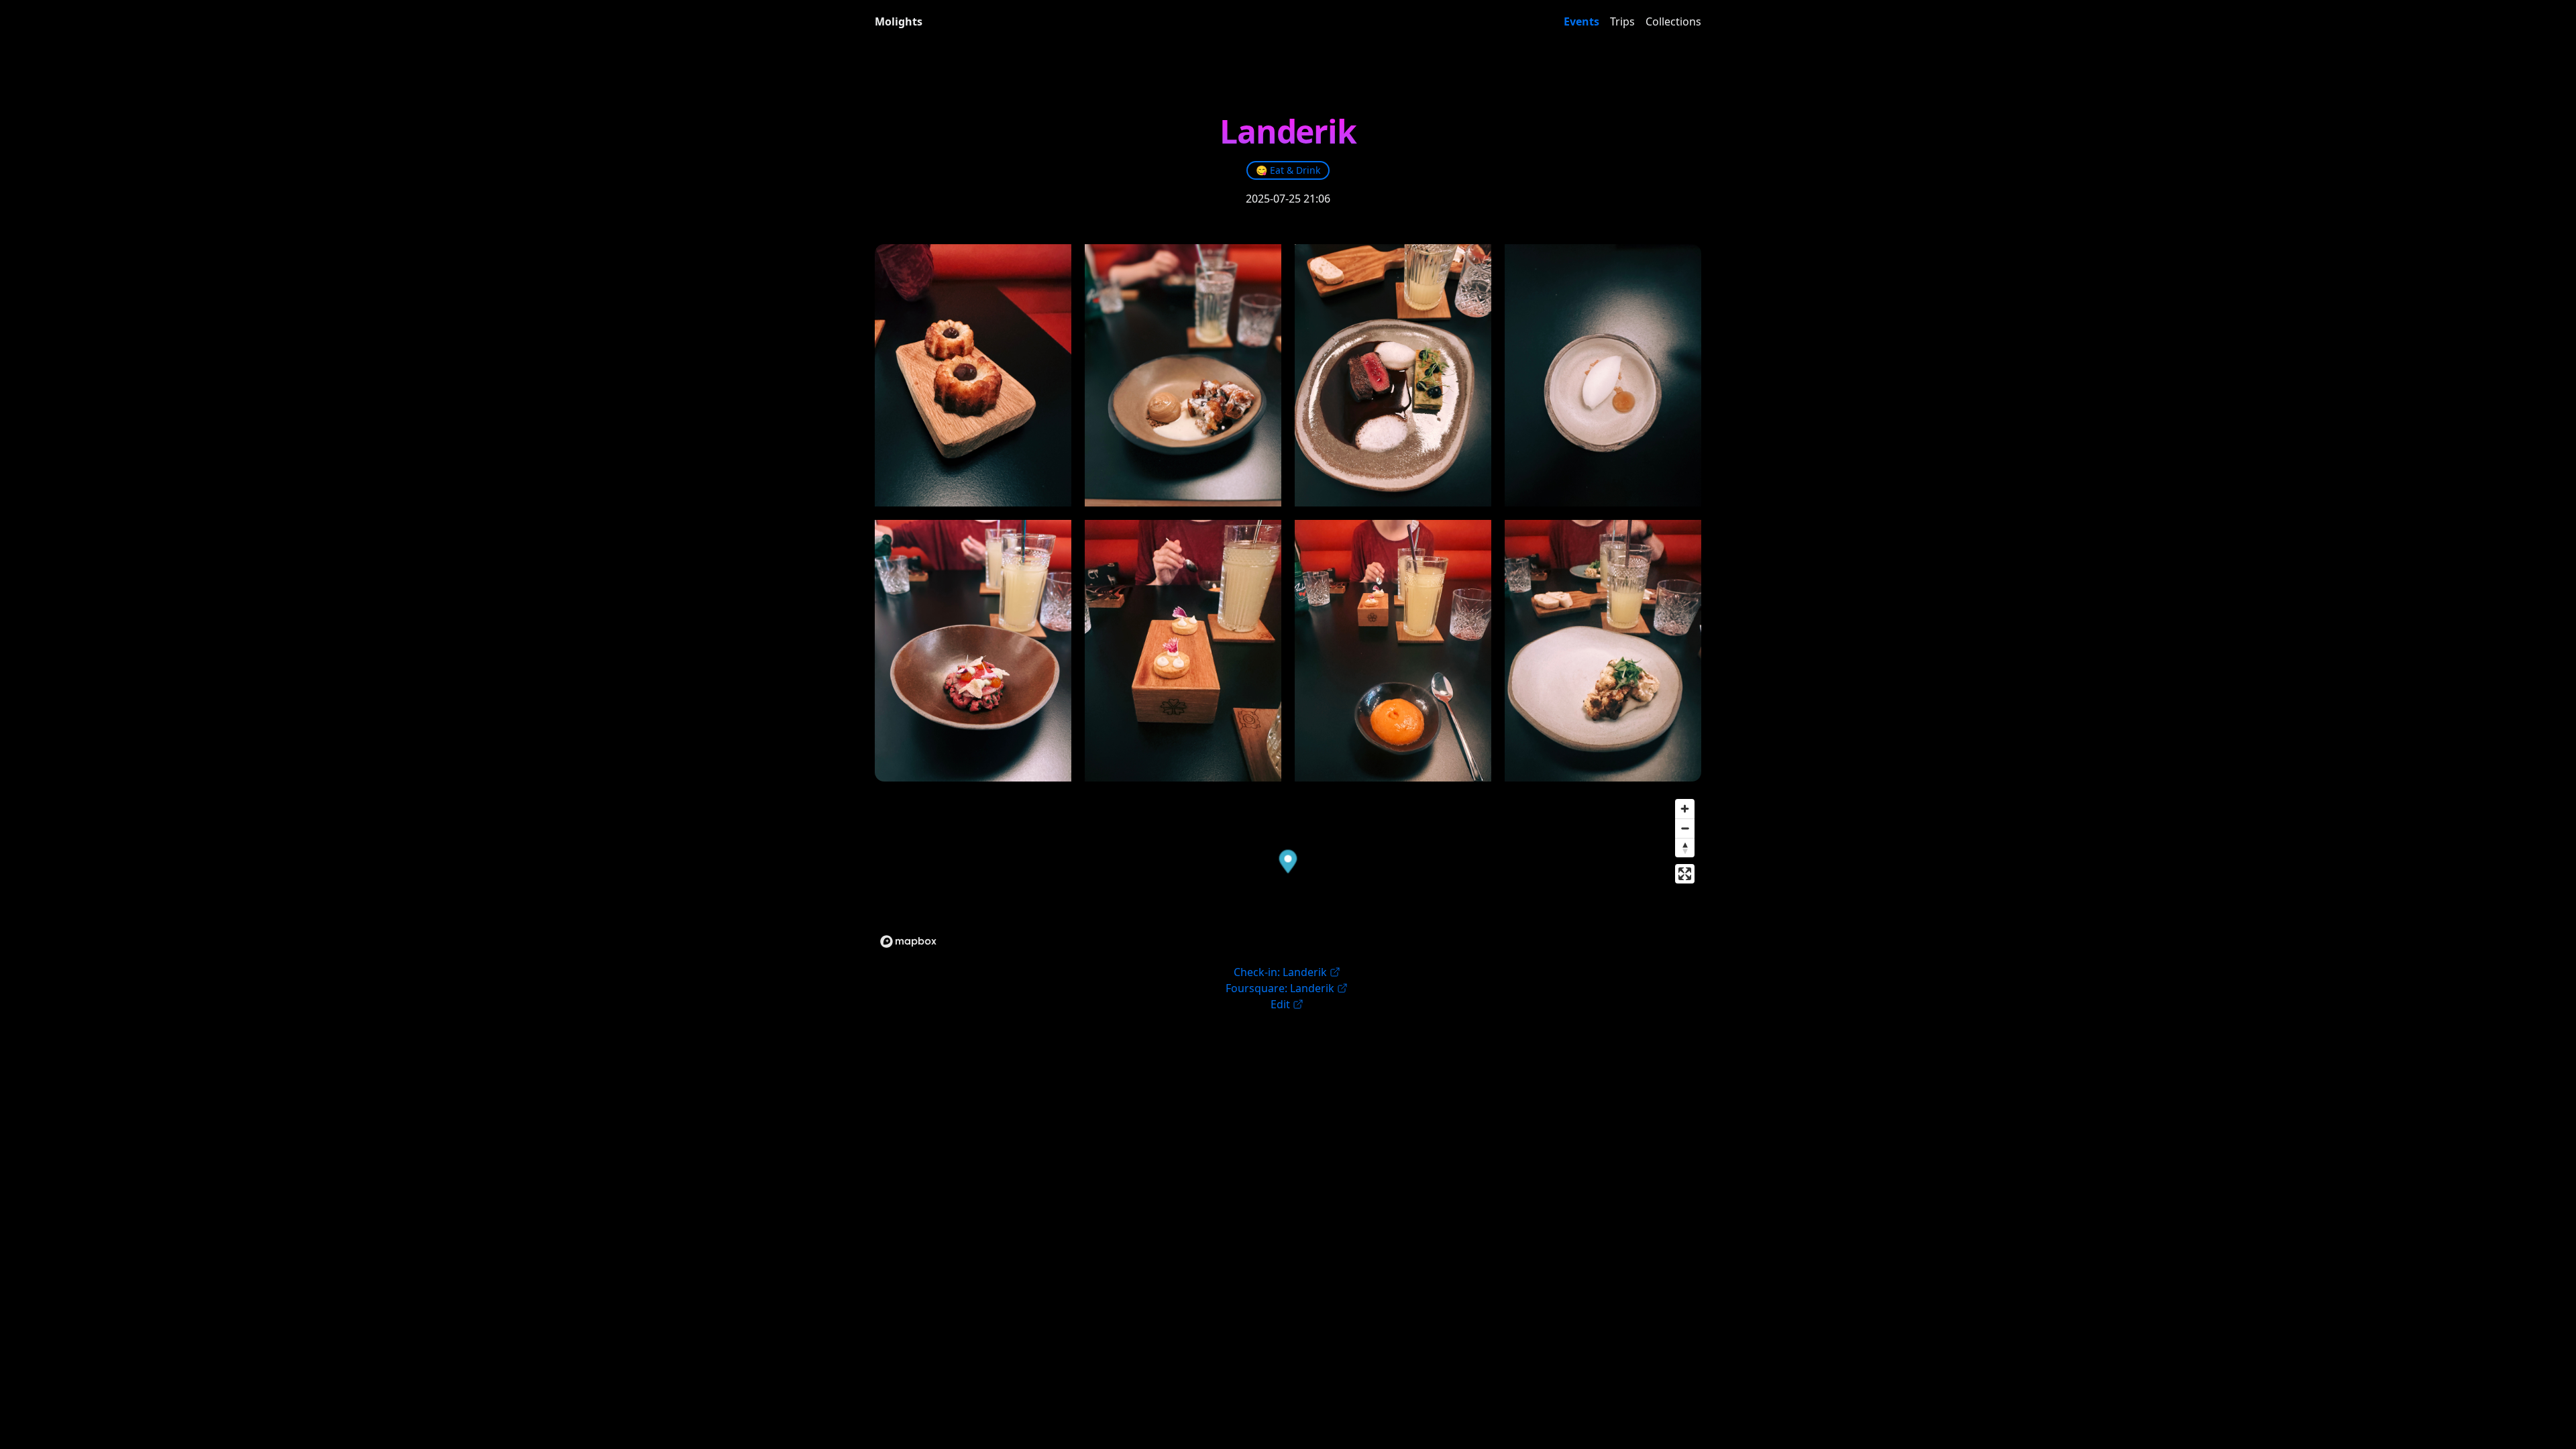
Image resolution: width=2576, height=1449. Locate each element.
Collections (1673, 21)
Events (1581, 21)
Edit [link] (1280, 1004)
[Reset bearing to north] (1685, 848)
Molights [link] (899, 21)
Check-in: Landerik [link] (1280, 972)
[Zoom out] (1685, 828)
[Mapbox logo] (908, 942)
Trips (1622, 21)
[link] (1288, 170)
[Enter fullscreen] (1685, 874)
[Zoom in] (1685, 809)
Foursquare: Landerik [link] (1280, 988)
